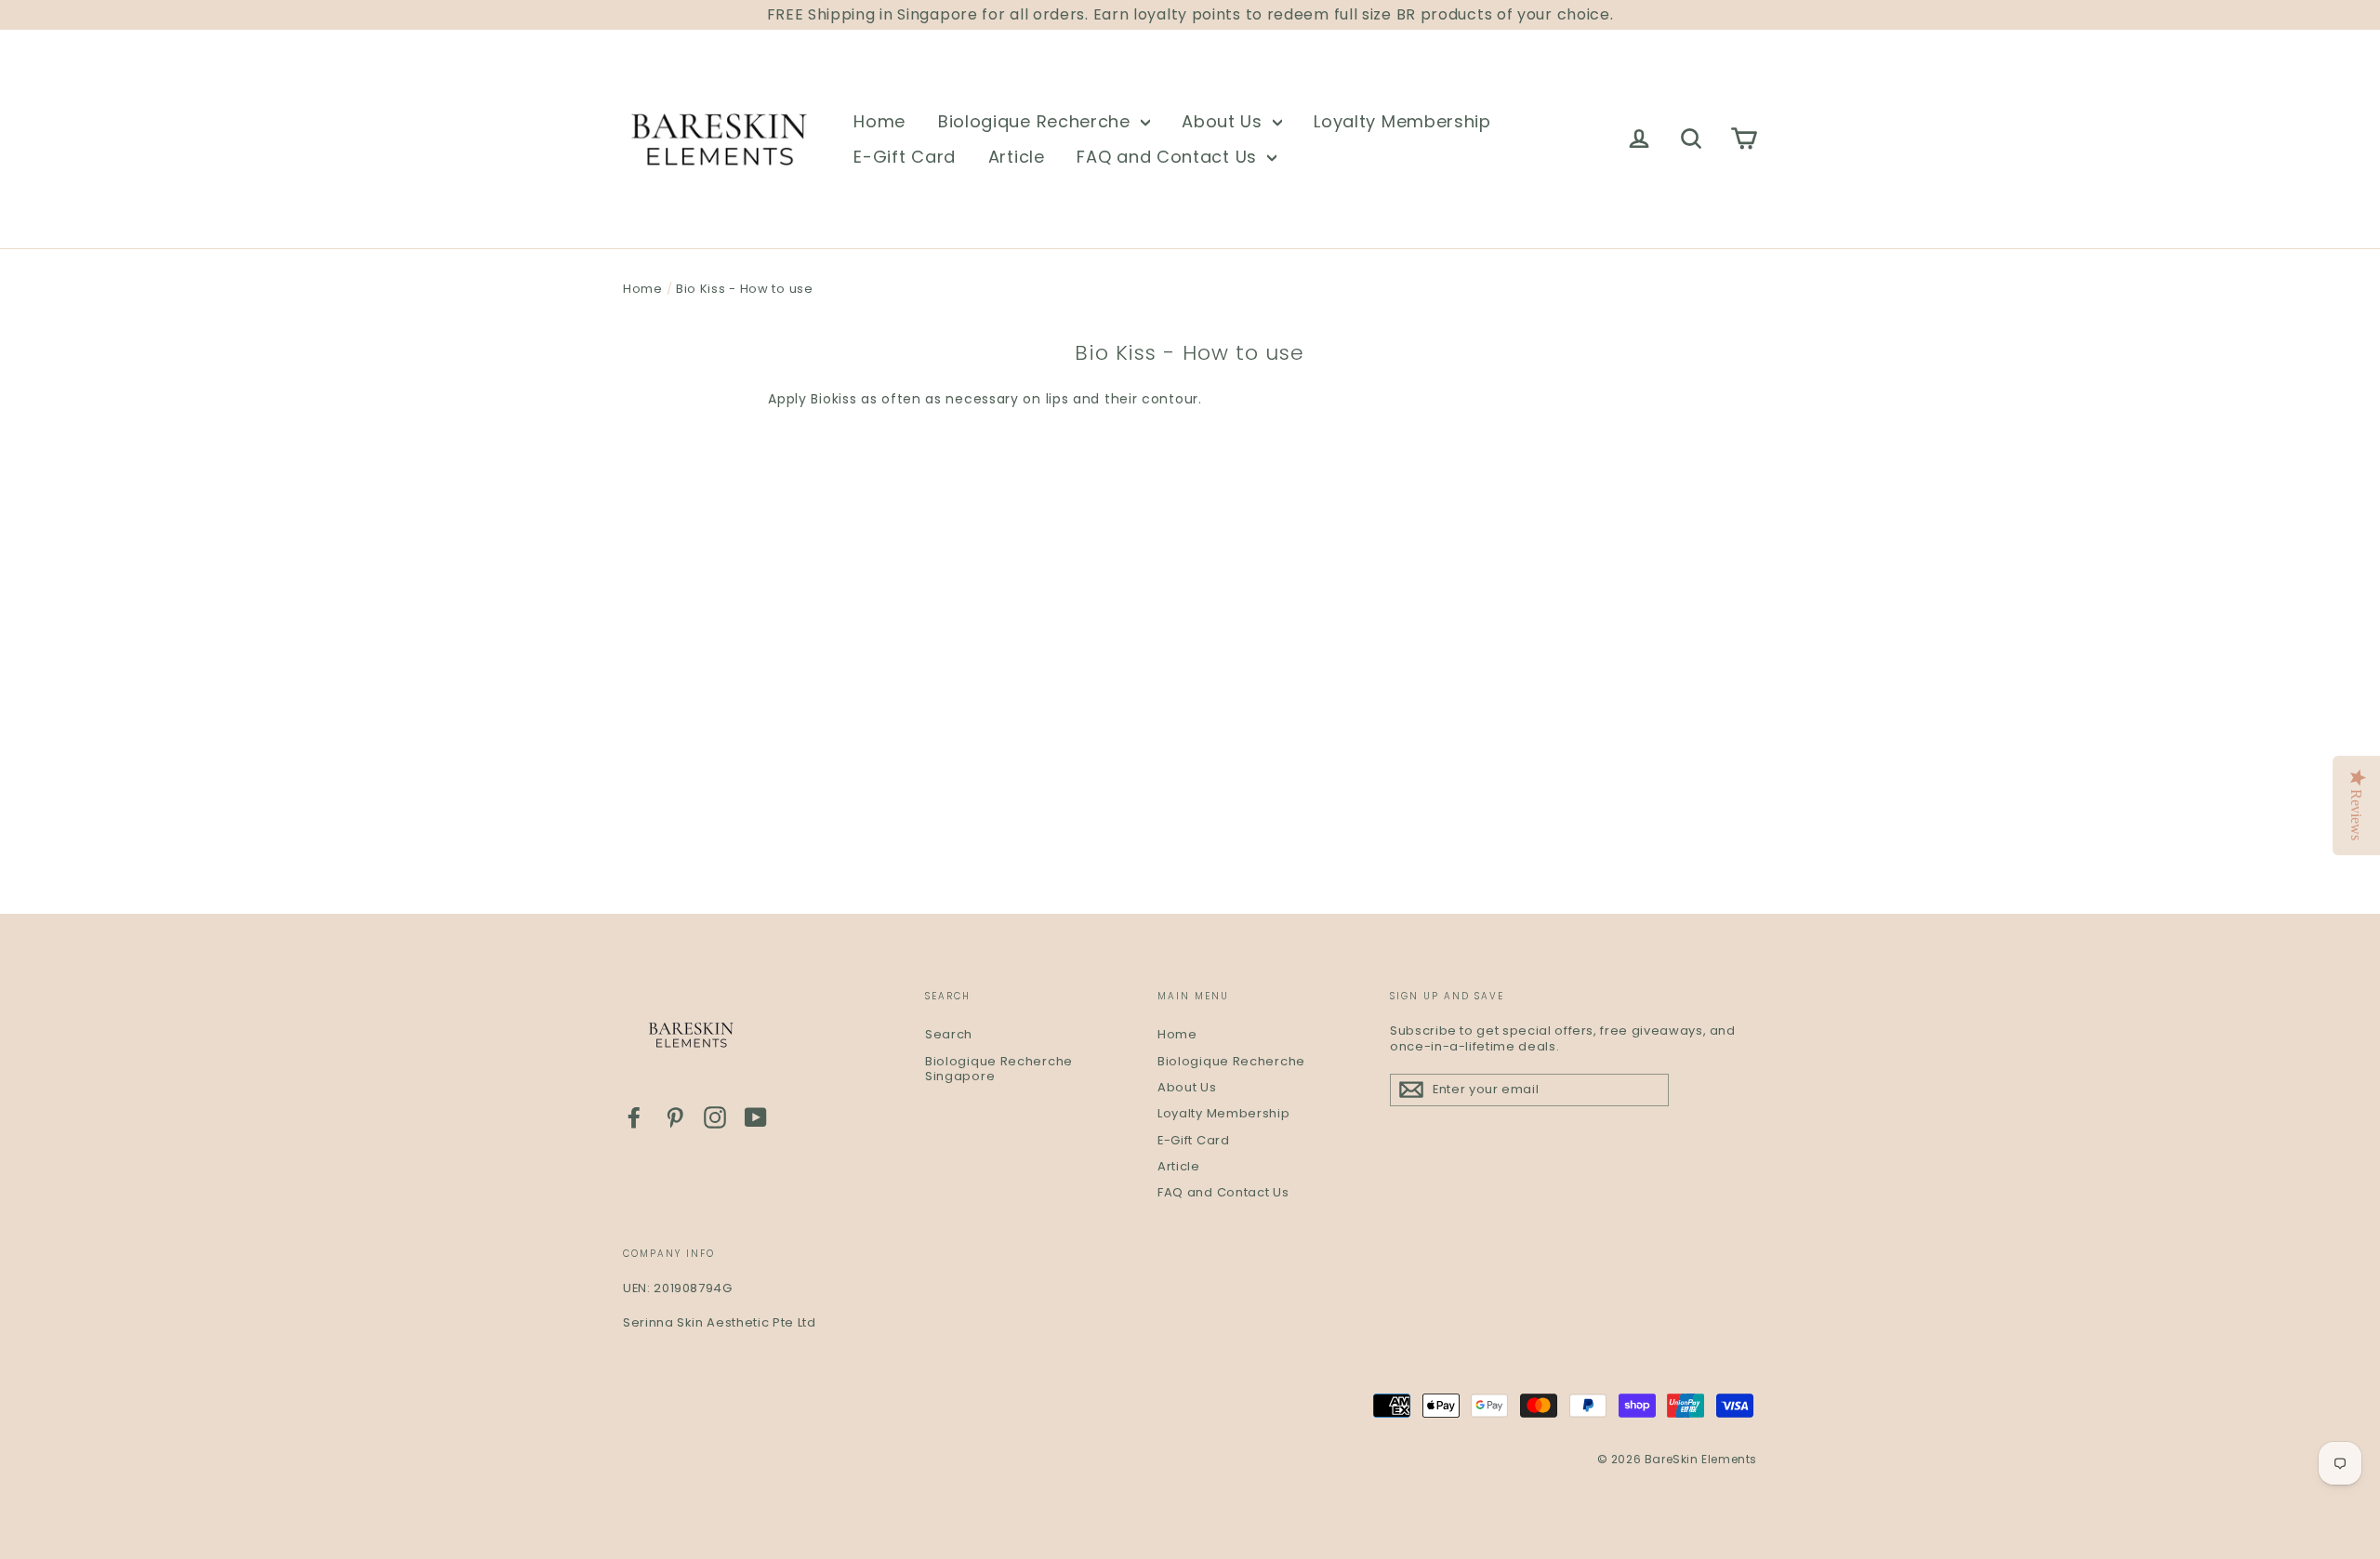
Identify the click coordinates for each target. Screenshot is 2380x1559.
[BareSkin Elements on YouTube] (756, 1117)
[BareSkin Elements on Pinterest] (675, 1117)
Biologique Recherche (1037, 121)
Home (879, 121)
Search (949, 1034)
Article (1017, 157)
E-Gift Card (905, 157)
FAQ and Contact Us (1169, 157)
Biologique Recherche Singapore (999, 1069)
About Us (1224, 121)
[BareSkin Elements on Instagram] (715, 1117)
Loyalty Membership (1402, 121)
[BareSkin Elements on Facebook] (634, 1117)
